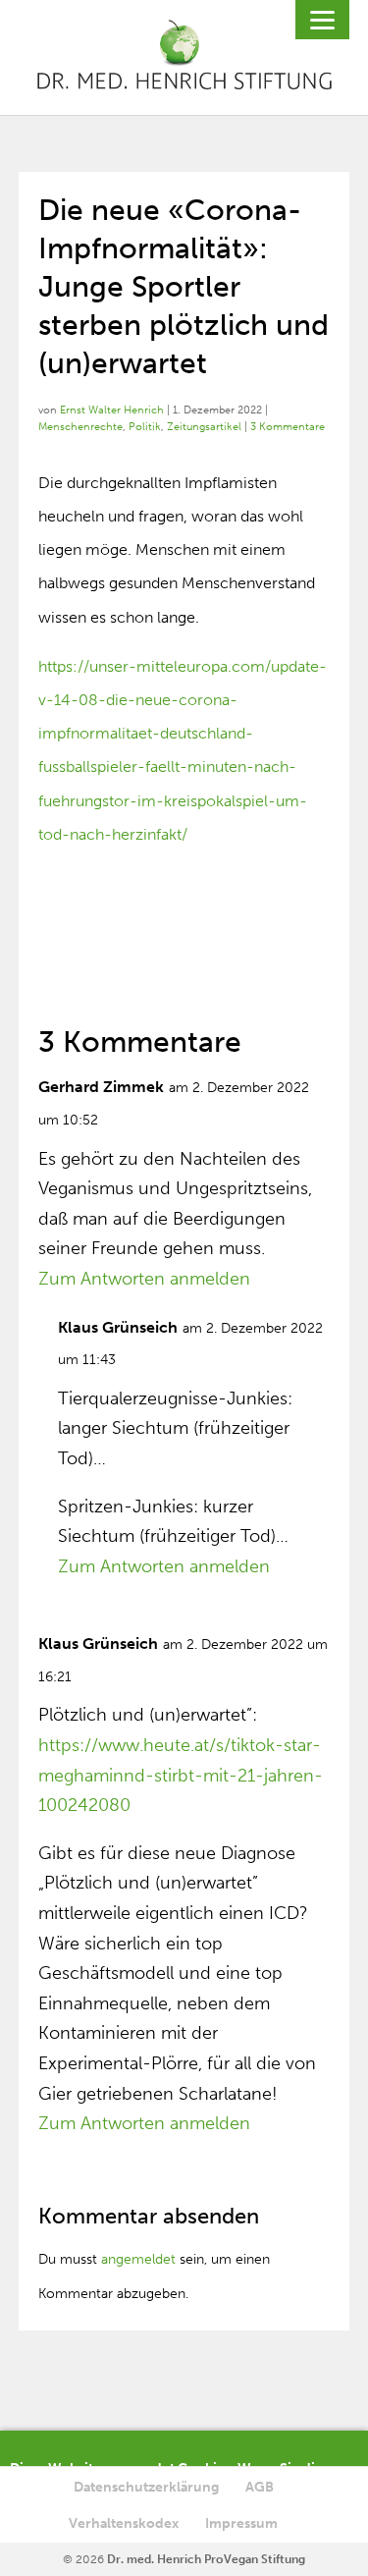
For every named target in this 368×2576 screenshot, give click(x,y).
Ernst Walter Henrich (112, 410)
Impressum (241, 2523)
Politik (145, 427)
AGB (260, 2487)
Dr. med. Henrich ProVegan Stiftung (206, 2559)
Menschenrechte (80, 427)
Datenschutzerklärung (146, 2487)
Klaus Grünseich (118, 1327)
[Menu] (322, 20)
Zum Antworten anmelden (144, 1279)
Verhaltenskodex (124, 2523)
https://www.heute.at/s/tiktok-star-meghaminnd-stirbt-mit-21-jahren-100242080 (181, 1775)
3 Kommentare (288, 427)
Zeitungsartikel (204, 427)
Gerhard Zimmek (101, 1087)
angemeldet (138, 2259)
